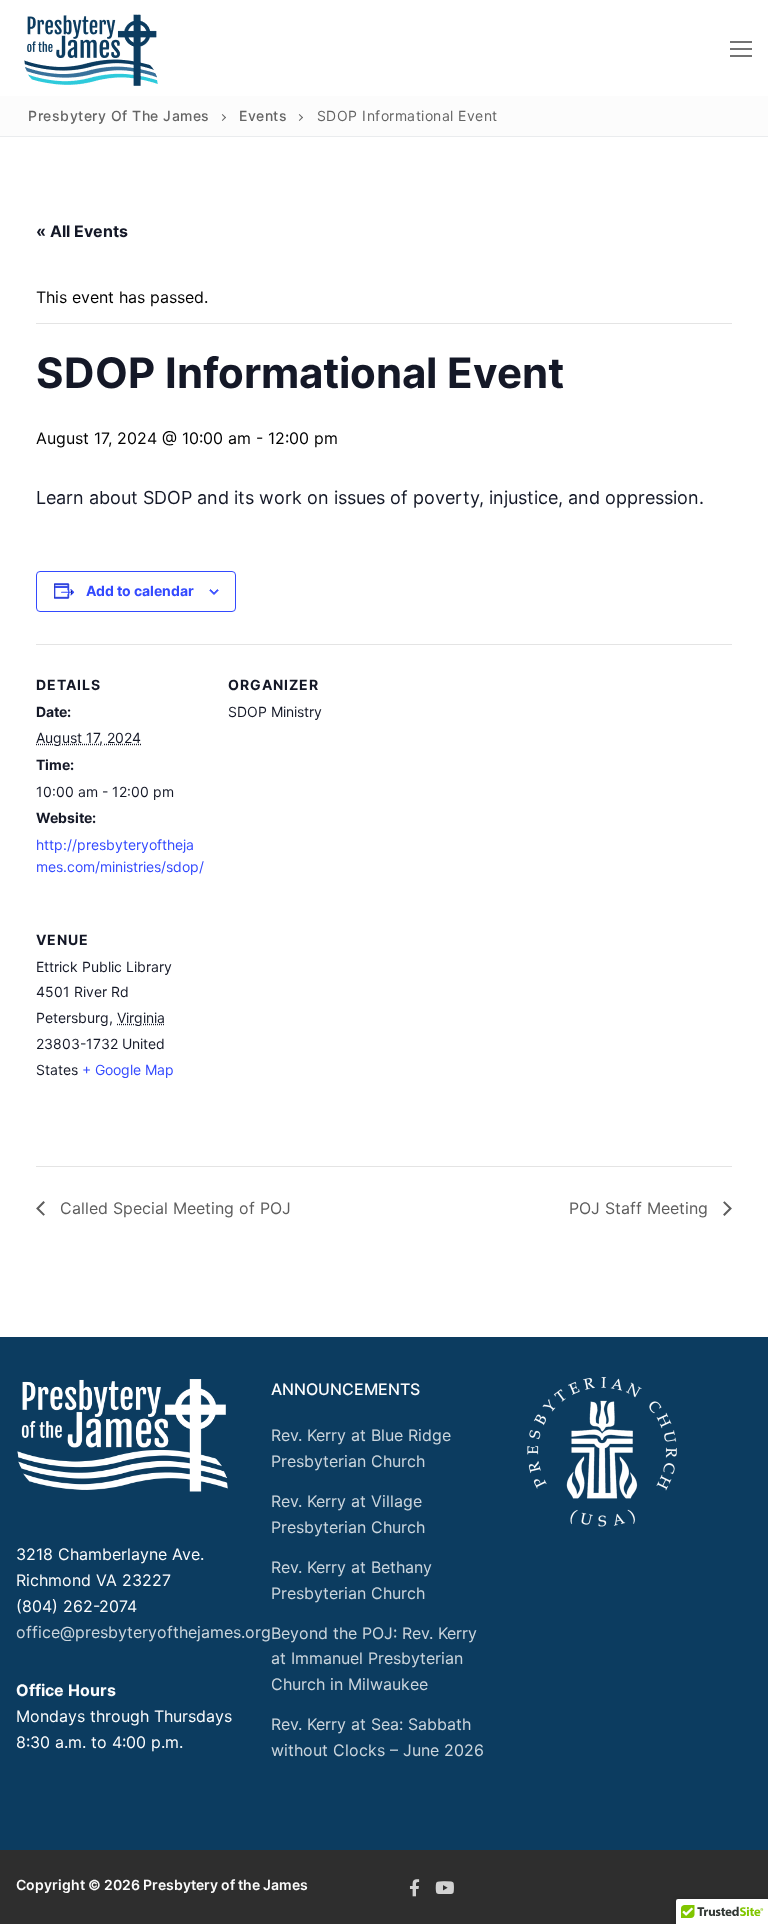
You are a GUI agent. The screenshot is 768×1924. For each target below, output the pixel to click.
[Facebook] (414, 1887)
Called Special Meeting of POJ (173, 1208)
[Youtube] (444, 1887)
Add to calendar (140, 590)
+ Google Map (128, 1069)
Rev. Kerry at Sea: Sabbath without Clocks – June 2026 (377, 1737)
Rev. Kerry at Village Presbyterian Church (348, 1514)
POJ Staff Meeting (641, 1208)
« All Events (82, 231)
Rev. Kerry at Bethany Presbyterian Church (351, 1580)
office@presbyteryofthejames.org (143, 1632)
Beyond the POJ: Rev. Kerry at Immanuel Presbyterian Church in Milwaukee (374, 1659)
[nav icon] (741, 48)
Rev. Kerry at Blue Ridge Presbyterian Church (361, 1448)
